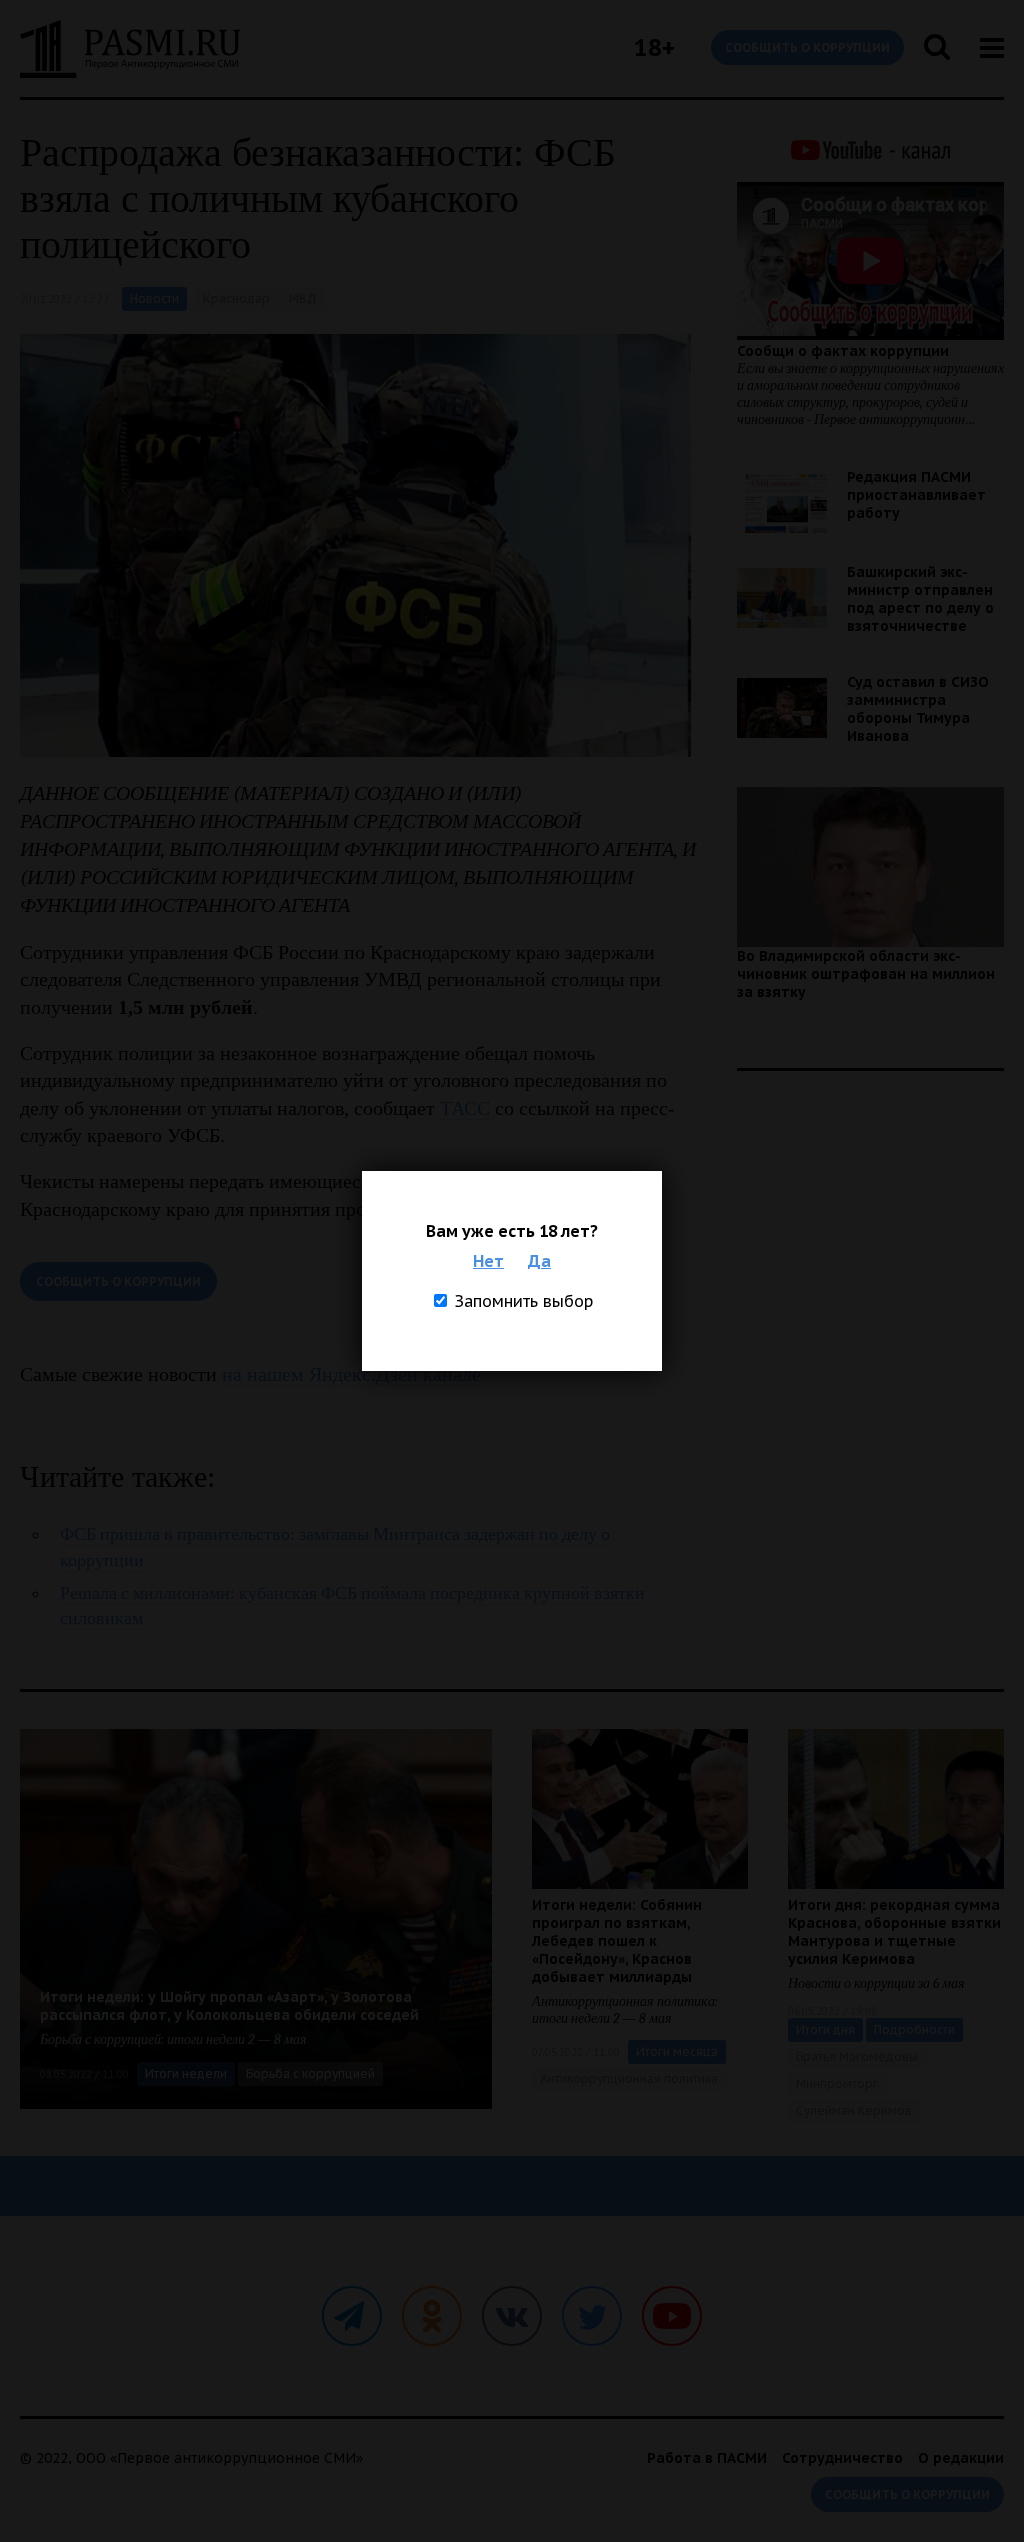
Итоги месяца (677, 2051)
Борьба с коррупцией (310, 2073)
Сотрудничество (842, 2458)
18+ (654, 47)
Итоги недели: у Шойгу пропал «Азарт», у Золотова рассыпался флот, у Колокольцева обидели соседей (229, 2006)
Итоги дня (825, 2029)
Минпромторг (837, 2083)
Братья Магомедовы (857, 2056)
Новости (154, 298)
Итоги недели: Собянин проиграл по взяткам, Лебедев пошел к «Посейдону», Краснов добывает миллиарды (617, 1941)
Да (539, 1261)
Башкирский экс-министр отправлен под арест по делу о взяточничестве (920, 599)
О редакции (961, 2458)
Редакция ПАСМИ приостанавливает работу (916, 495)
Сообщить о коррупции (807, 47)
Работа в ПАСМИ (707, 2458)
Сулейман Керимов (854, 2110)
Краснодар (236, 298)
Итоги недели (186, 2073)
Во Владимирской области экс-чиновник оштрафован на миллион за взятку (866, 974)
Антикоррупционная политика (629, 2078)
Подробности (914, 2029)
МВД (303, 298)
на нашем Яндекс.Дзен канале (351, 1374)
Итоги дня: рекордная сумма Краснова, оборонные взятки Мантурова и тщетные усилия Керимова (894, 1932)
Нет (488, 1261)
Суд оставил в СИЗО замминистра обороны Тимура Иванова (918, 709)
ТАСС (465, 1108)
